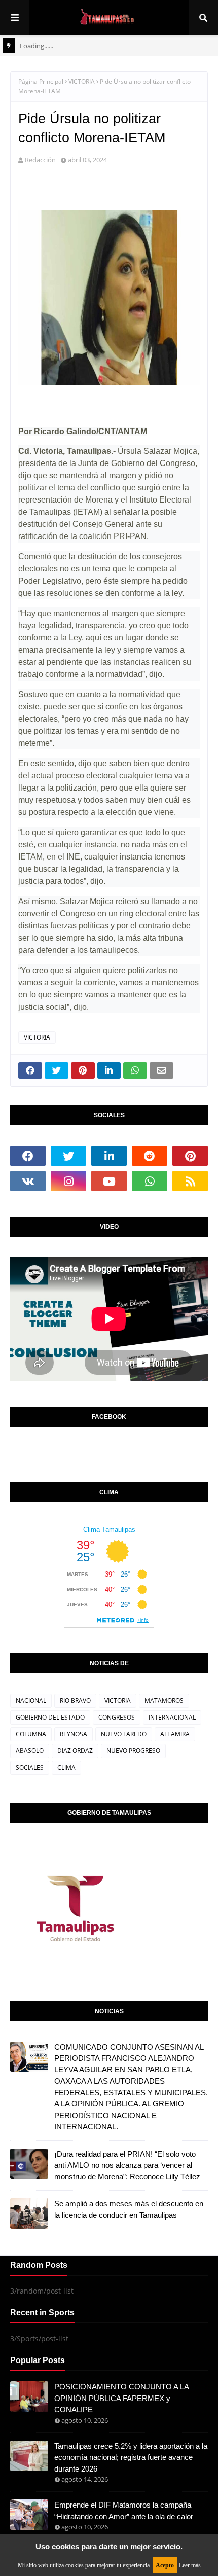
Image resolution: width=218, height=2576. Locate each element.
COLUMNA (31, 1734)
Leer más (190, 2565)
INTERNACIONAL (172, 1717)
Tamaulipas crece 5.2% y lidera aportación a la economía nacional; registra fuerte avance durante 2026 (131, 2457)
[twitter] (68, 1156)
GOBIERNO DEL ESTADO (50, 1717)
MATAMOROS (164, 1701)
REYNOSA (74, 1734)
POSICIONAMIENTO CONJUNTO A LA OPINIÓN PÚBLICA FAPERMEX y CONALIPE (121, 2398)
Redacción (40, 160)
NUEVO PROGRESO (133, 1751)
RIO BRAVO (75, 1701)
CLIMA (66, 1767)
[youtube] (109, 1181)
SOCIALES (30, 1767)
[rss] (190, 1181)
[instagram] (68, 1181)
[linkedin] (109, 1156)
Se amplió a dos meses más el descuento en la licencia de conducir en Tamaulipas (129, 2209)
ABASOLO (30, 1751)
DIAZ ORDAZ (75, 1751)
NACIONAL (31, 1701)
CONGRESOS (117, 1717)
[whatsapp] (150, 1181)
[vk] (28, 1181)
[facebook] (28, 1156)
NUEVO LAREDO (124, 1734)
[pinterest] (190, 1156)
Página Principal (41, 81)
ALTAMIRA (175, 1734)
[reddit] (150, 1156)
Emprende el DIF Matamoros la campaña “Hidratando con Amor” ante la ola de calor (124, 2511)
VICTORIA (82, 81)
